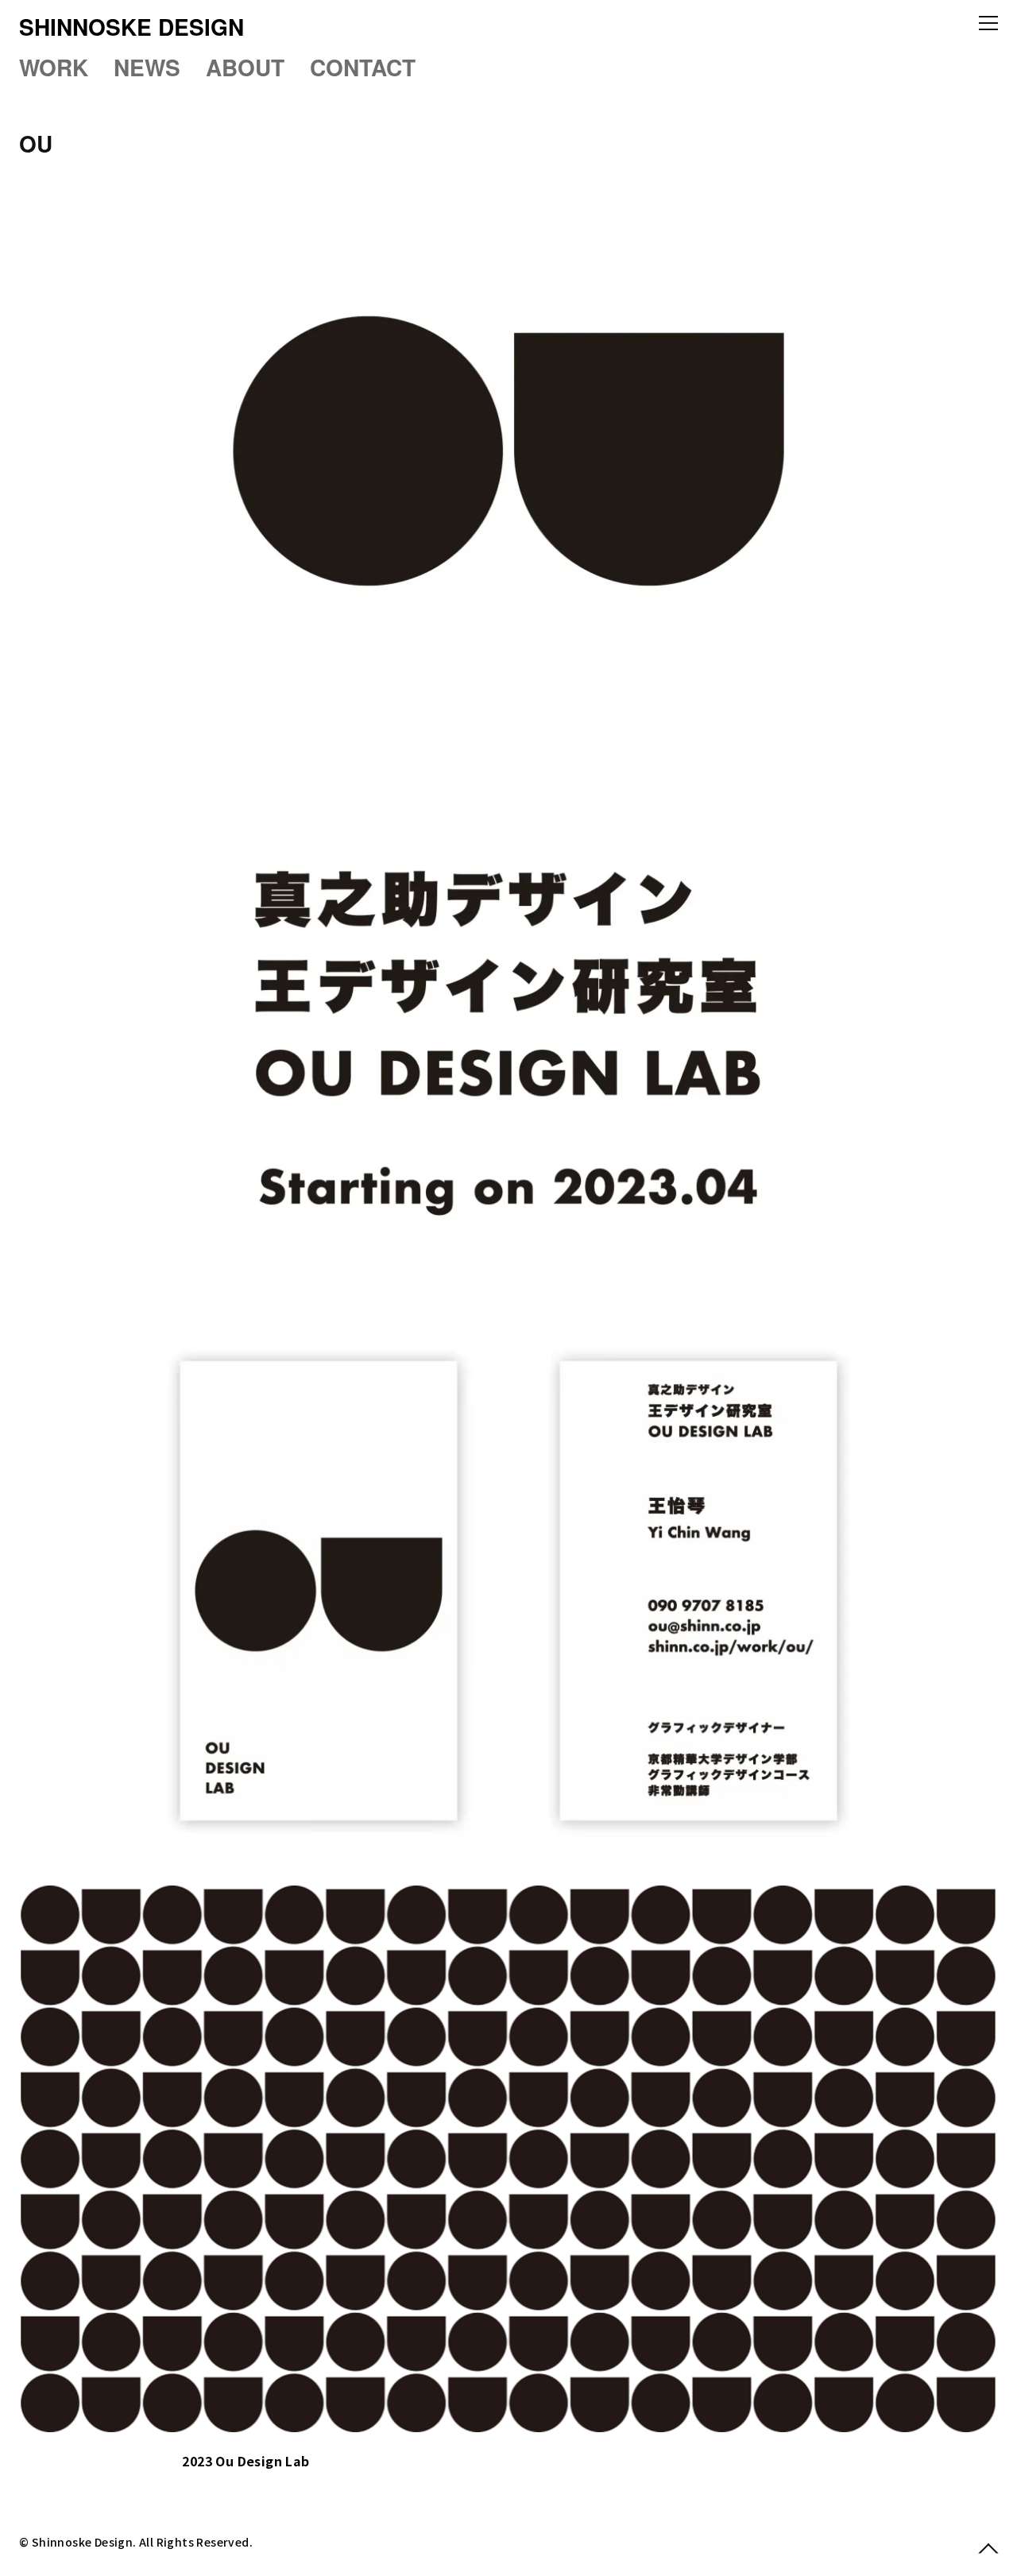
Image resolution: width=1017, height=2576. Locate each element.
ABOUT (245, 67)
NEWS (147, 67)
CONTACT (363, 67)
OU (36, 143)
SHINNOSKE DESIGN (131, 27)
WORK (54, 67)
